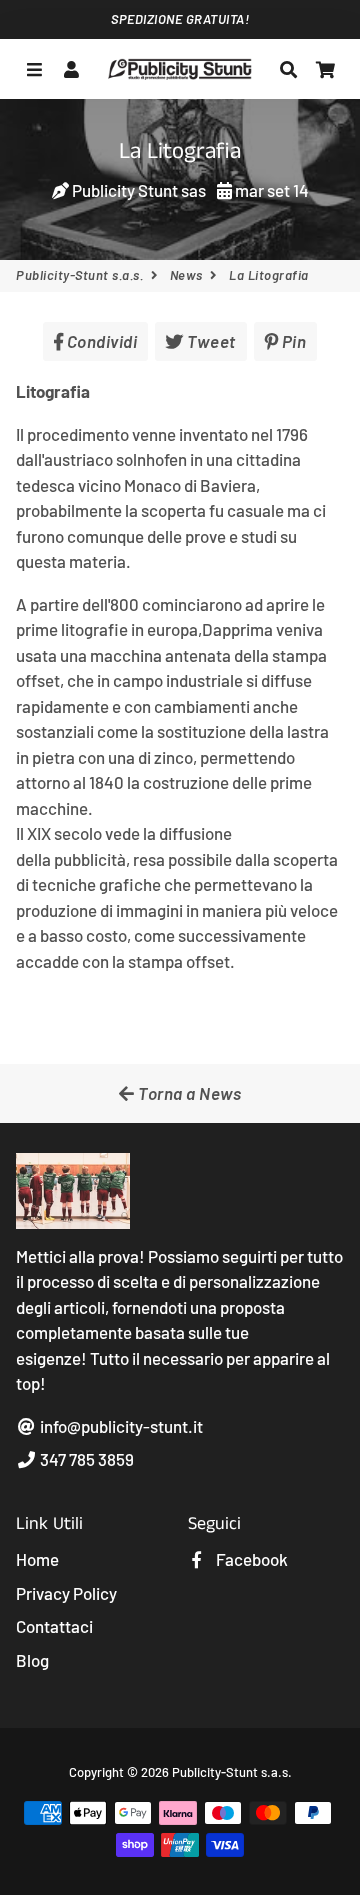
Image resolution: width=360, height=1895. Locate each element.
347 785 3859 (85, 1459)
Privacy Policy (66, 1593)
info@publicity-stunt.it (120, 1426)
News (186, 275)
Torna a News (188, 1093)
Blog (32, 1660)
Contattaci (54, 1626)
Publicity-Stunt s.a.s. (79, 275)
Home (37, 1559)
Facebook (250, 1559)
